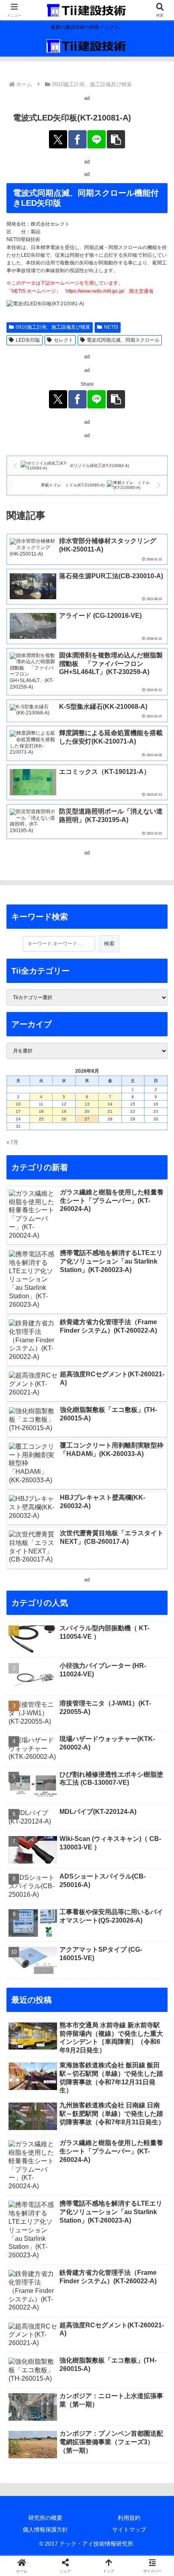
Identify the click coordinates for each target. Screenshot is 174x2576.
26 (64, 1119)
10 (18, 1104)
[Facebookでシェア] (77, 139)
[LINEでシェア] (97, 139)
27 (87, 1119)
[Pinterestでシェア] (68, 2193)
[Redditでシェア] (106, 2171)
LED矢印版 (28, 340)
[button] (116, 139)
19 (64, 1111)
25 (41, 1119)
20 (87, 1111)
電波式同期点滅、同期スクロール (123, 340)
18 (41, 1111)
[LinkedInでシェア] (106, 2193)
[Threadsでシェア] (68, 2171)
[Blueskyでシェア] (106, 2148)
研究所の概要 (45, 2518)
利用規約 (129, 2518)
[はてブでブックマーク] (145, 2171)
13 (87, 1104)
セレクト (64, 340)
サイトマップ (129, 2530)
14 (110, 1104)
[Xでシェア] (58, 139)
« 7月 (12, 1142)
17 (18, 1111)
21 (110, 1111)
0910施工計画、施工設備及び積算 (53, 327)
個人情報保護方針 (45, 2530)
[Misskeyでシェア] (145, 2148)
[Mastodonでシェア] (68, 2148)
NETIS (111, 327)
